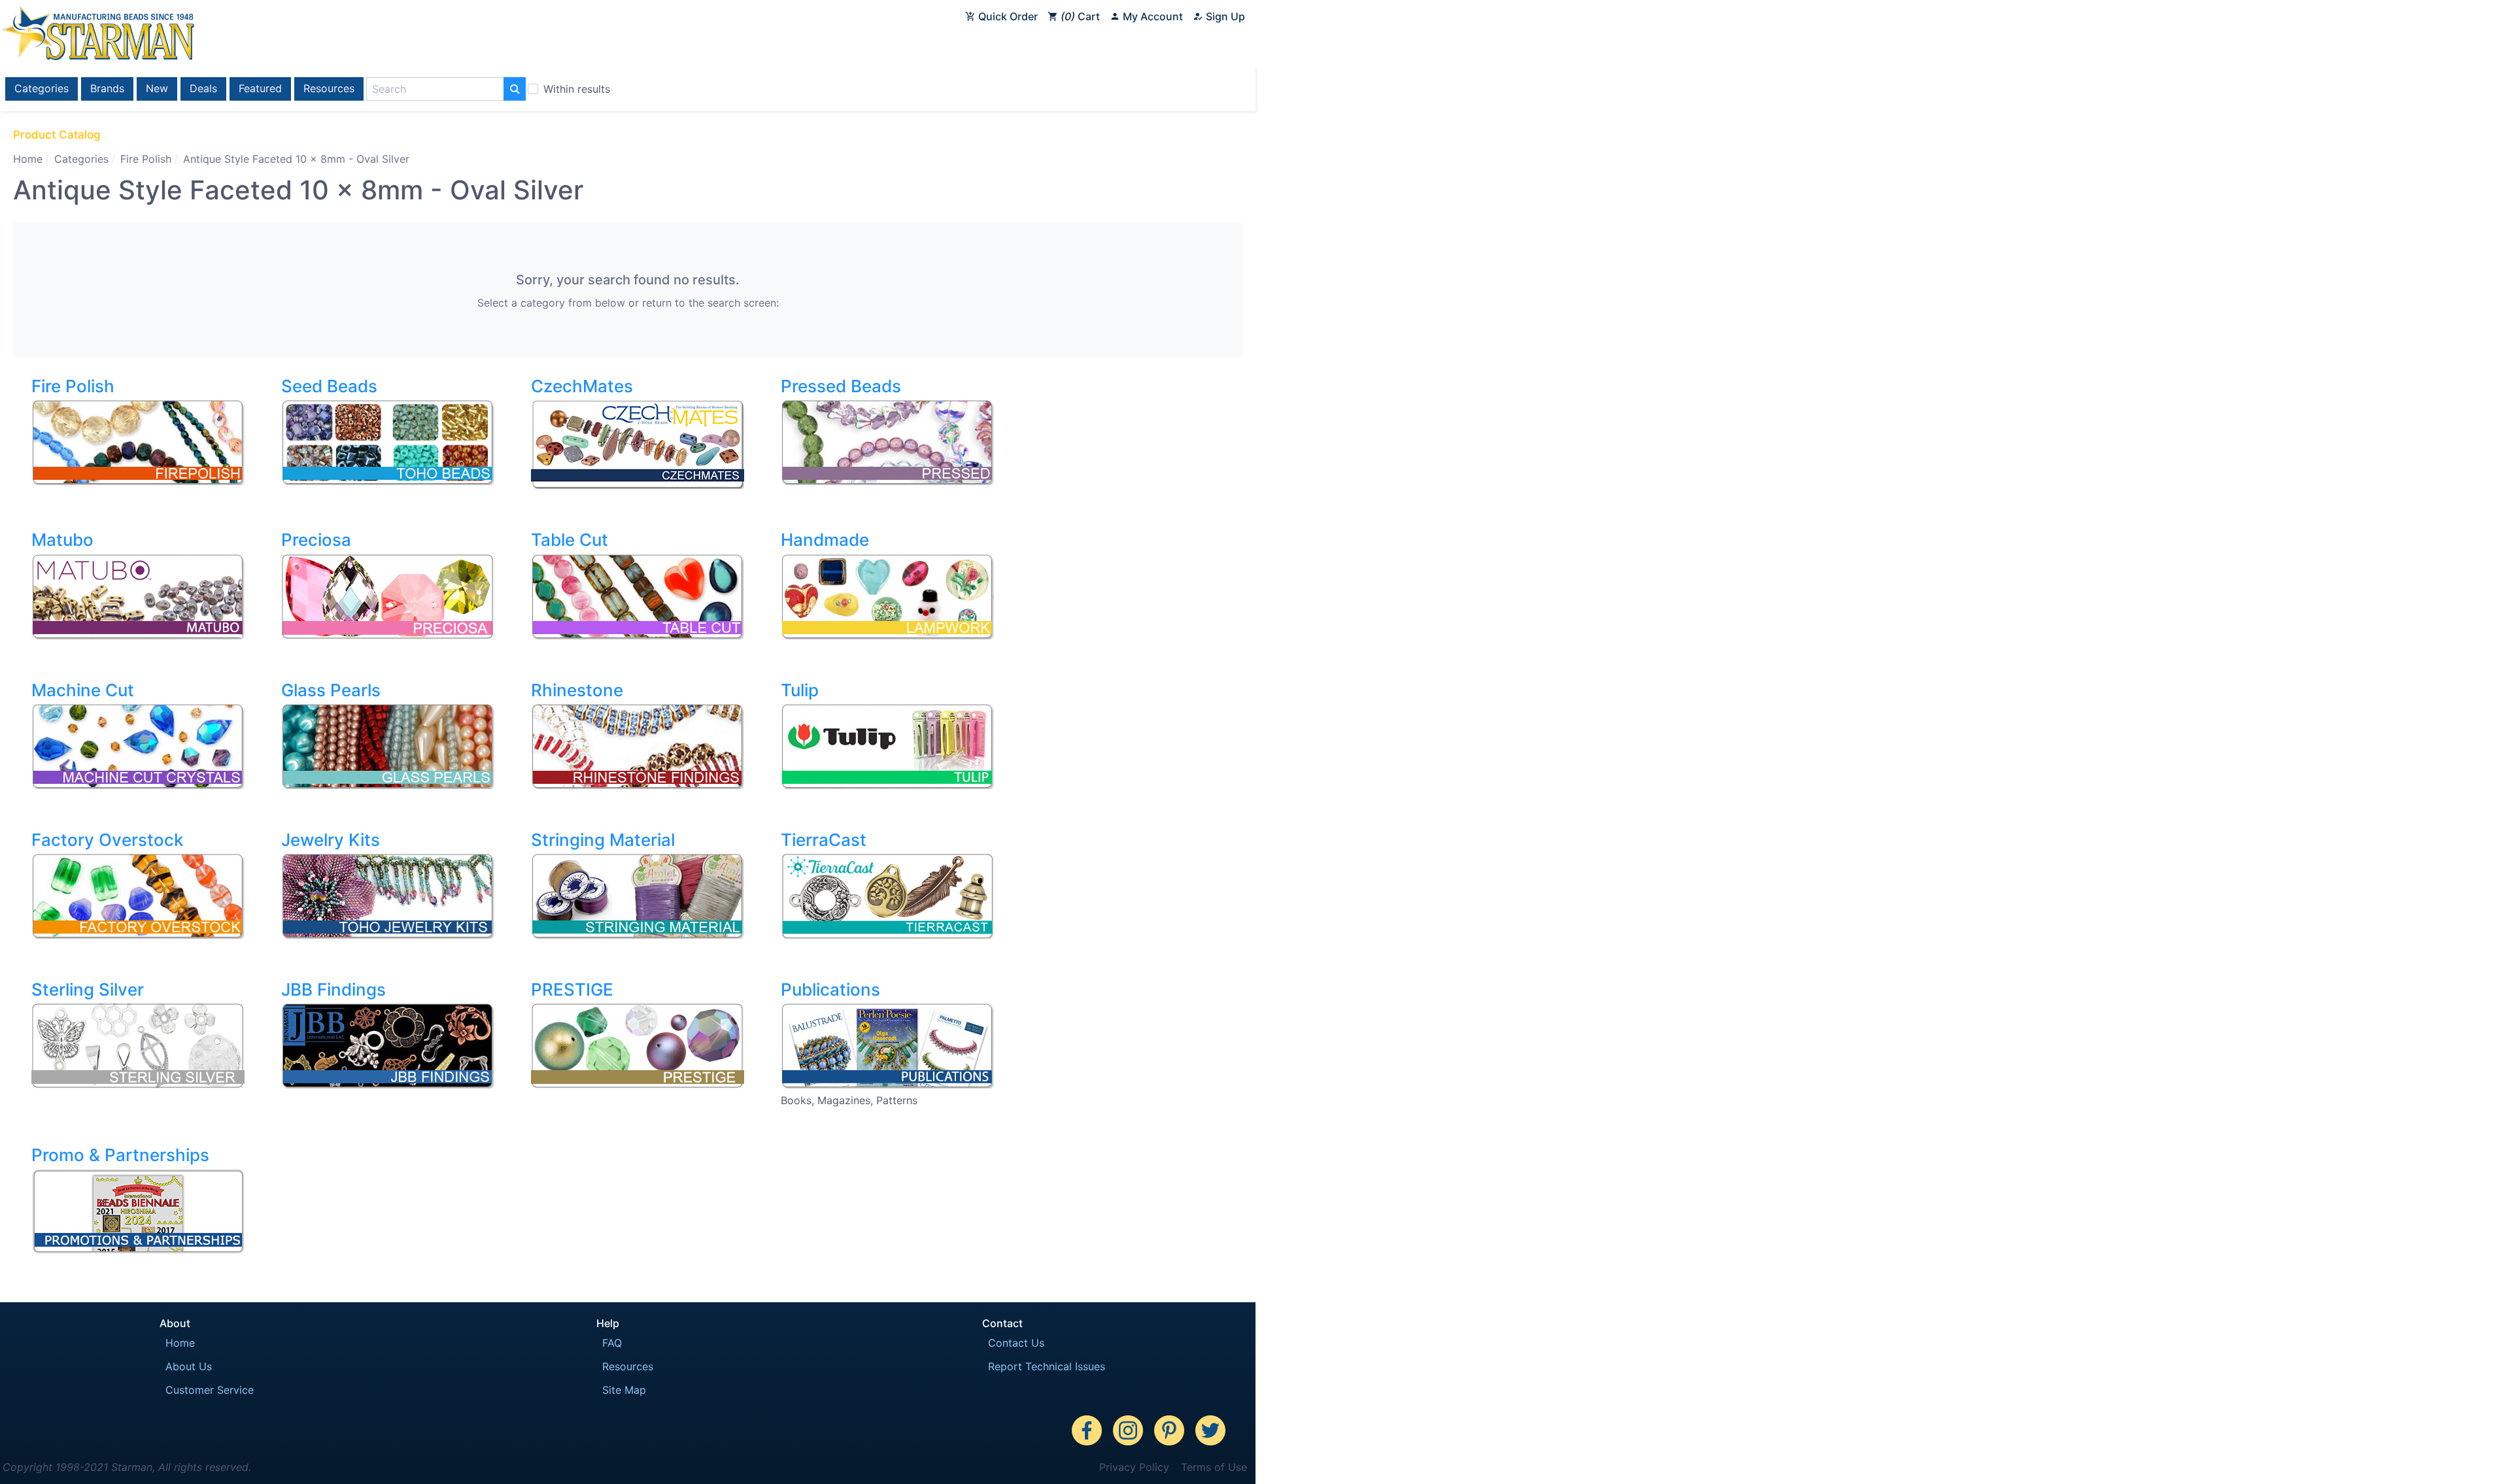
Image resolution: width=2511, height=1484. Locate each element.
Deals (203, 88)
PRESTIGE (572, 989)
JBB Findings (333, 989)
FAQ (612, 1343)
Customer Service (210, 1390)
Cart (1082, 16)
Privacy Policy (1134, 1467)
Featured (260, 88)
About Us (189, 1366)
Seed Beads (329, 386)
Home (28, 159)
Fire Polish (146, 159)
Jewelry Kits (331, 840)
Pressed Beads (841, 386)
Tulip (800, 690)
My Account (1152, 16)
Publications (830, 989)
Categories (42, 88)
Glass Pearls (331, 690)
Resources (329, 88)
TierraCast (824, 840)
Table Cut (570, 540)
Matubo (62, 540)
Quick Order (1007, 16)
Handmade (825, 540)
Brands (107, 88)
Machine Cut (83, 690)
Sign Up (1224, 16)
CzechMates (582, 386)
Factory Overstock (107, 840)
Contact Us (1016, 1343)
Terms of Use (1214, 1467)
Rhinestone (577, 690)
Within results (577, 89)
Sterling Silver (88, 989)
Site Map (624, 1390)
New (157, 88)
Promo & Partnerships (120, 1155)
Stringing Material (603, 840)
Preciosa (316, 540)
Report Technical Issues (1047, 1366)
